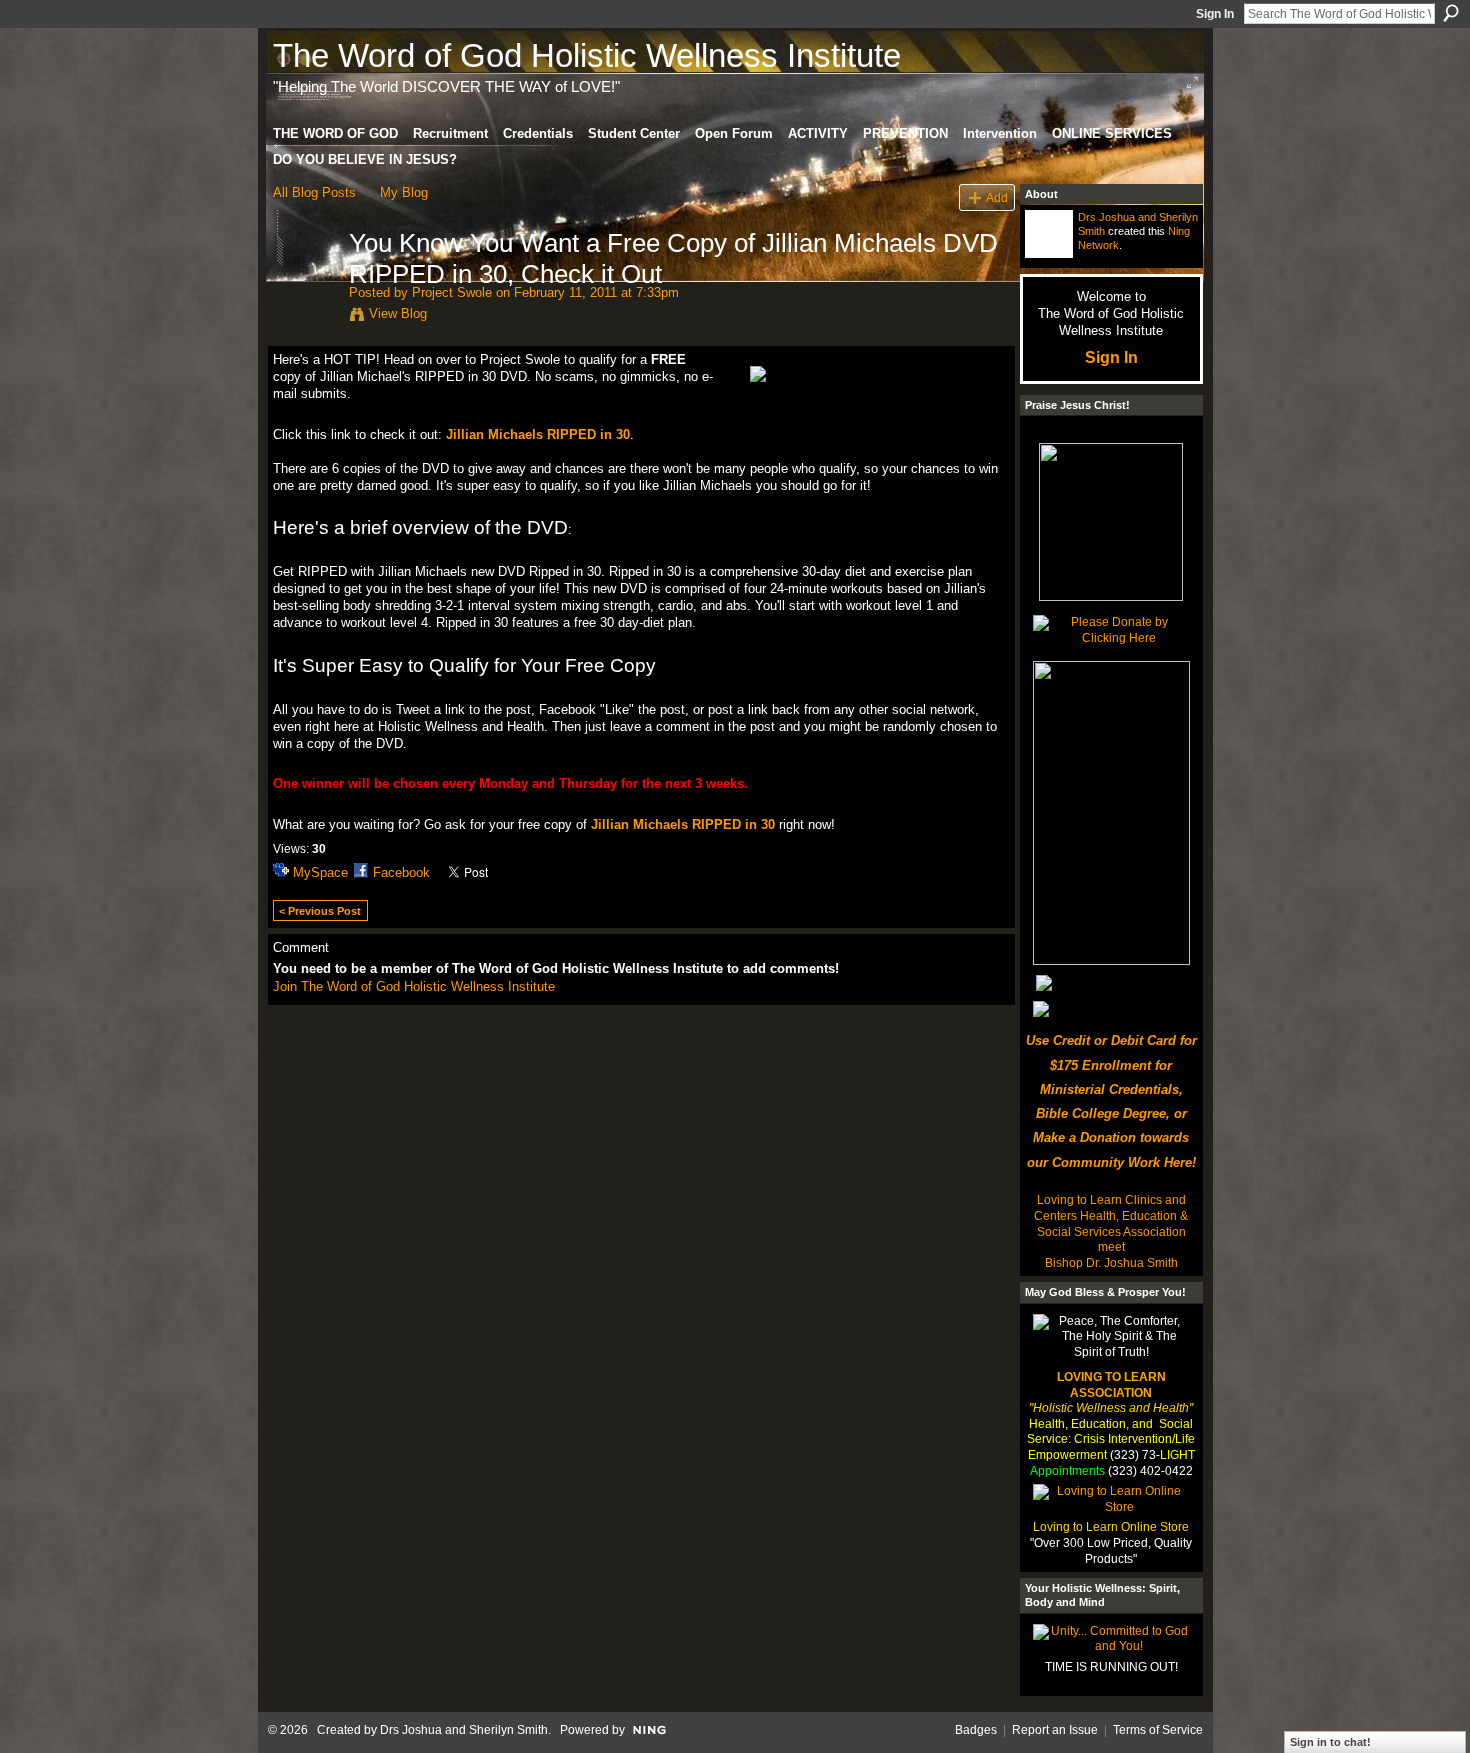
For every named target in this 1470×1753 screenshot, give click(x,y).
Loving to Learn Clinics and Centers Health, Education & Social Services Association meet (1111, 1223)
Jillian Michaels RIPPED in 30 (538, 434)
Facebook (401, 872)
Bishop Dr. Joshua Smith (1111, 1263)
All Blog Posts (314, 192)
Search (1451, 13)
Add (997, 197)
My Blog (404, 192)
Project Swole (452, 292)
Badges (976, 1730)
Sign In (1215, 14)
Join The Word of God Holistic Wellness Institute (414, 986)
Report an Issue (1055, 1730)
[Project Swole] (305, 285)
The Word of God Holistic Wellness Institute (587, 55)
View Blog (398, 313)
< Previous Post (320, 911)
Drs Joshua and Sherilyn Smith (464, 1730)
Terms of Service (1158, 1730)
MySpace (320, 872)
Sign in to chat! (1330, 1742)
